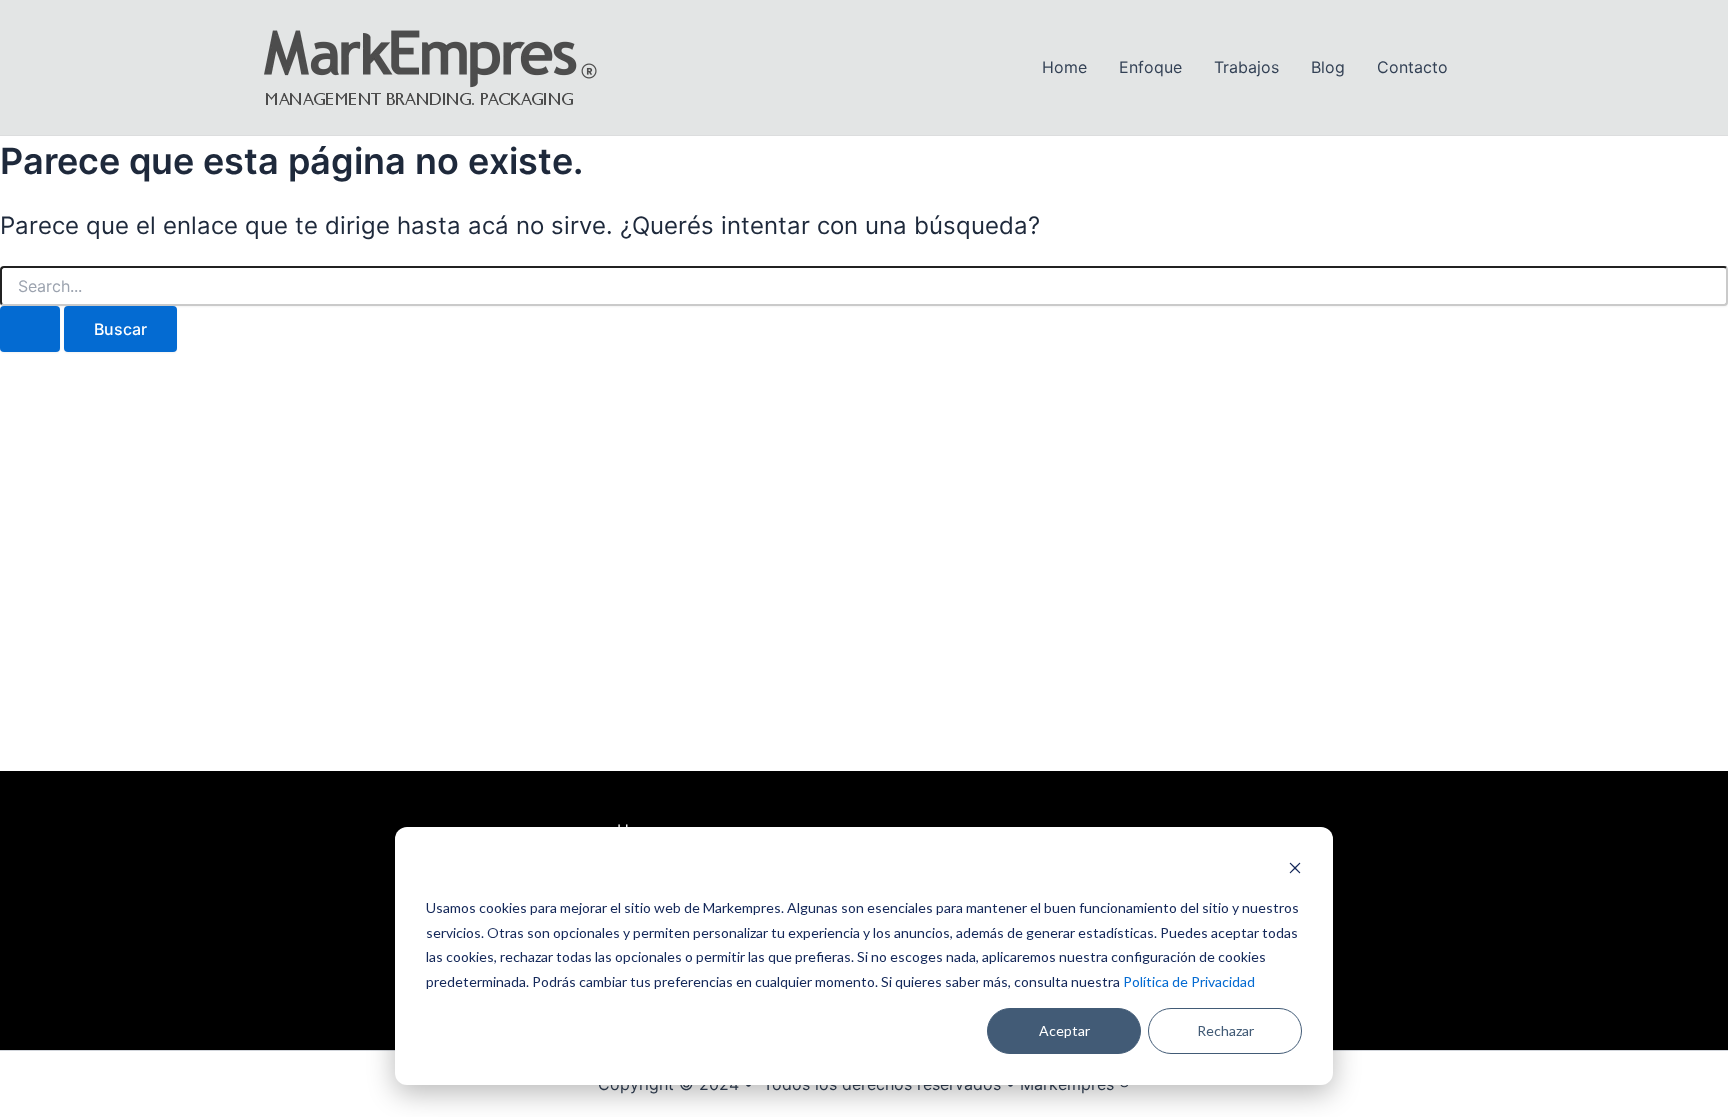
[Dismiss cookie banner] (1295, 870)
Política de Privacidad (1189, 981)
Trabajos (1246, 67)
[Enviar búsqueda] (30, 329)
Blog (1328, 67)
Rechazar (1225, 1030)
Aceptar (1064, 1030)
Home (1064, 67)
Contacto (1412, 67)
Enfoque (1150, 67)
